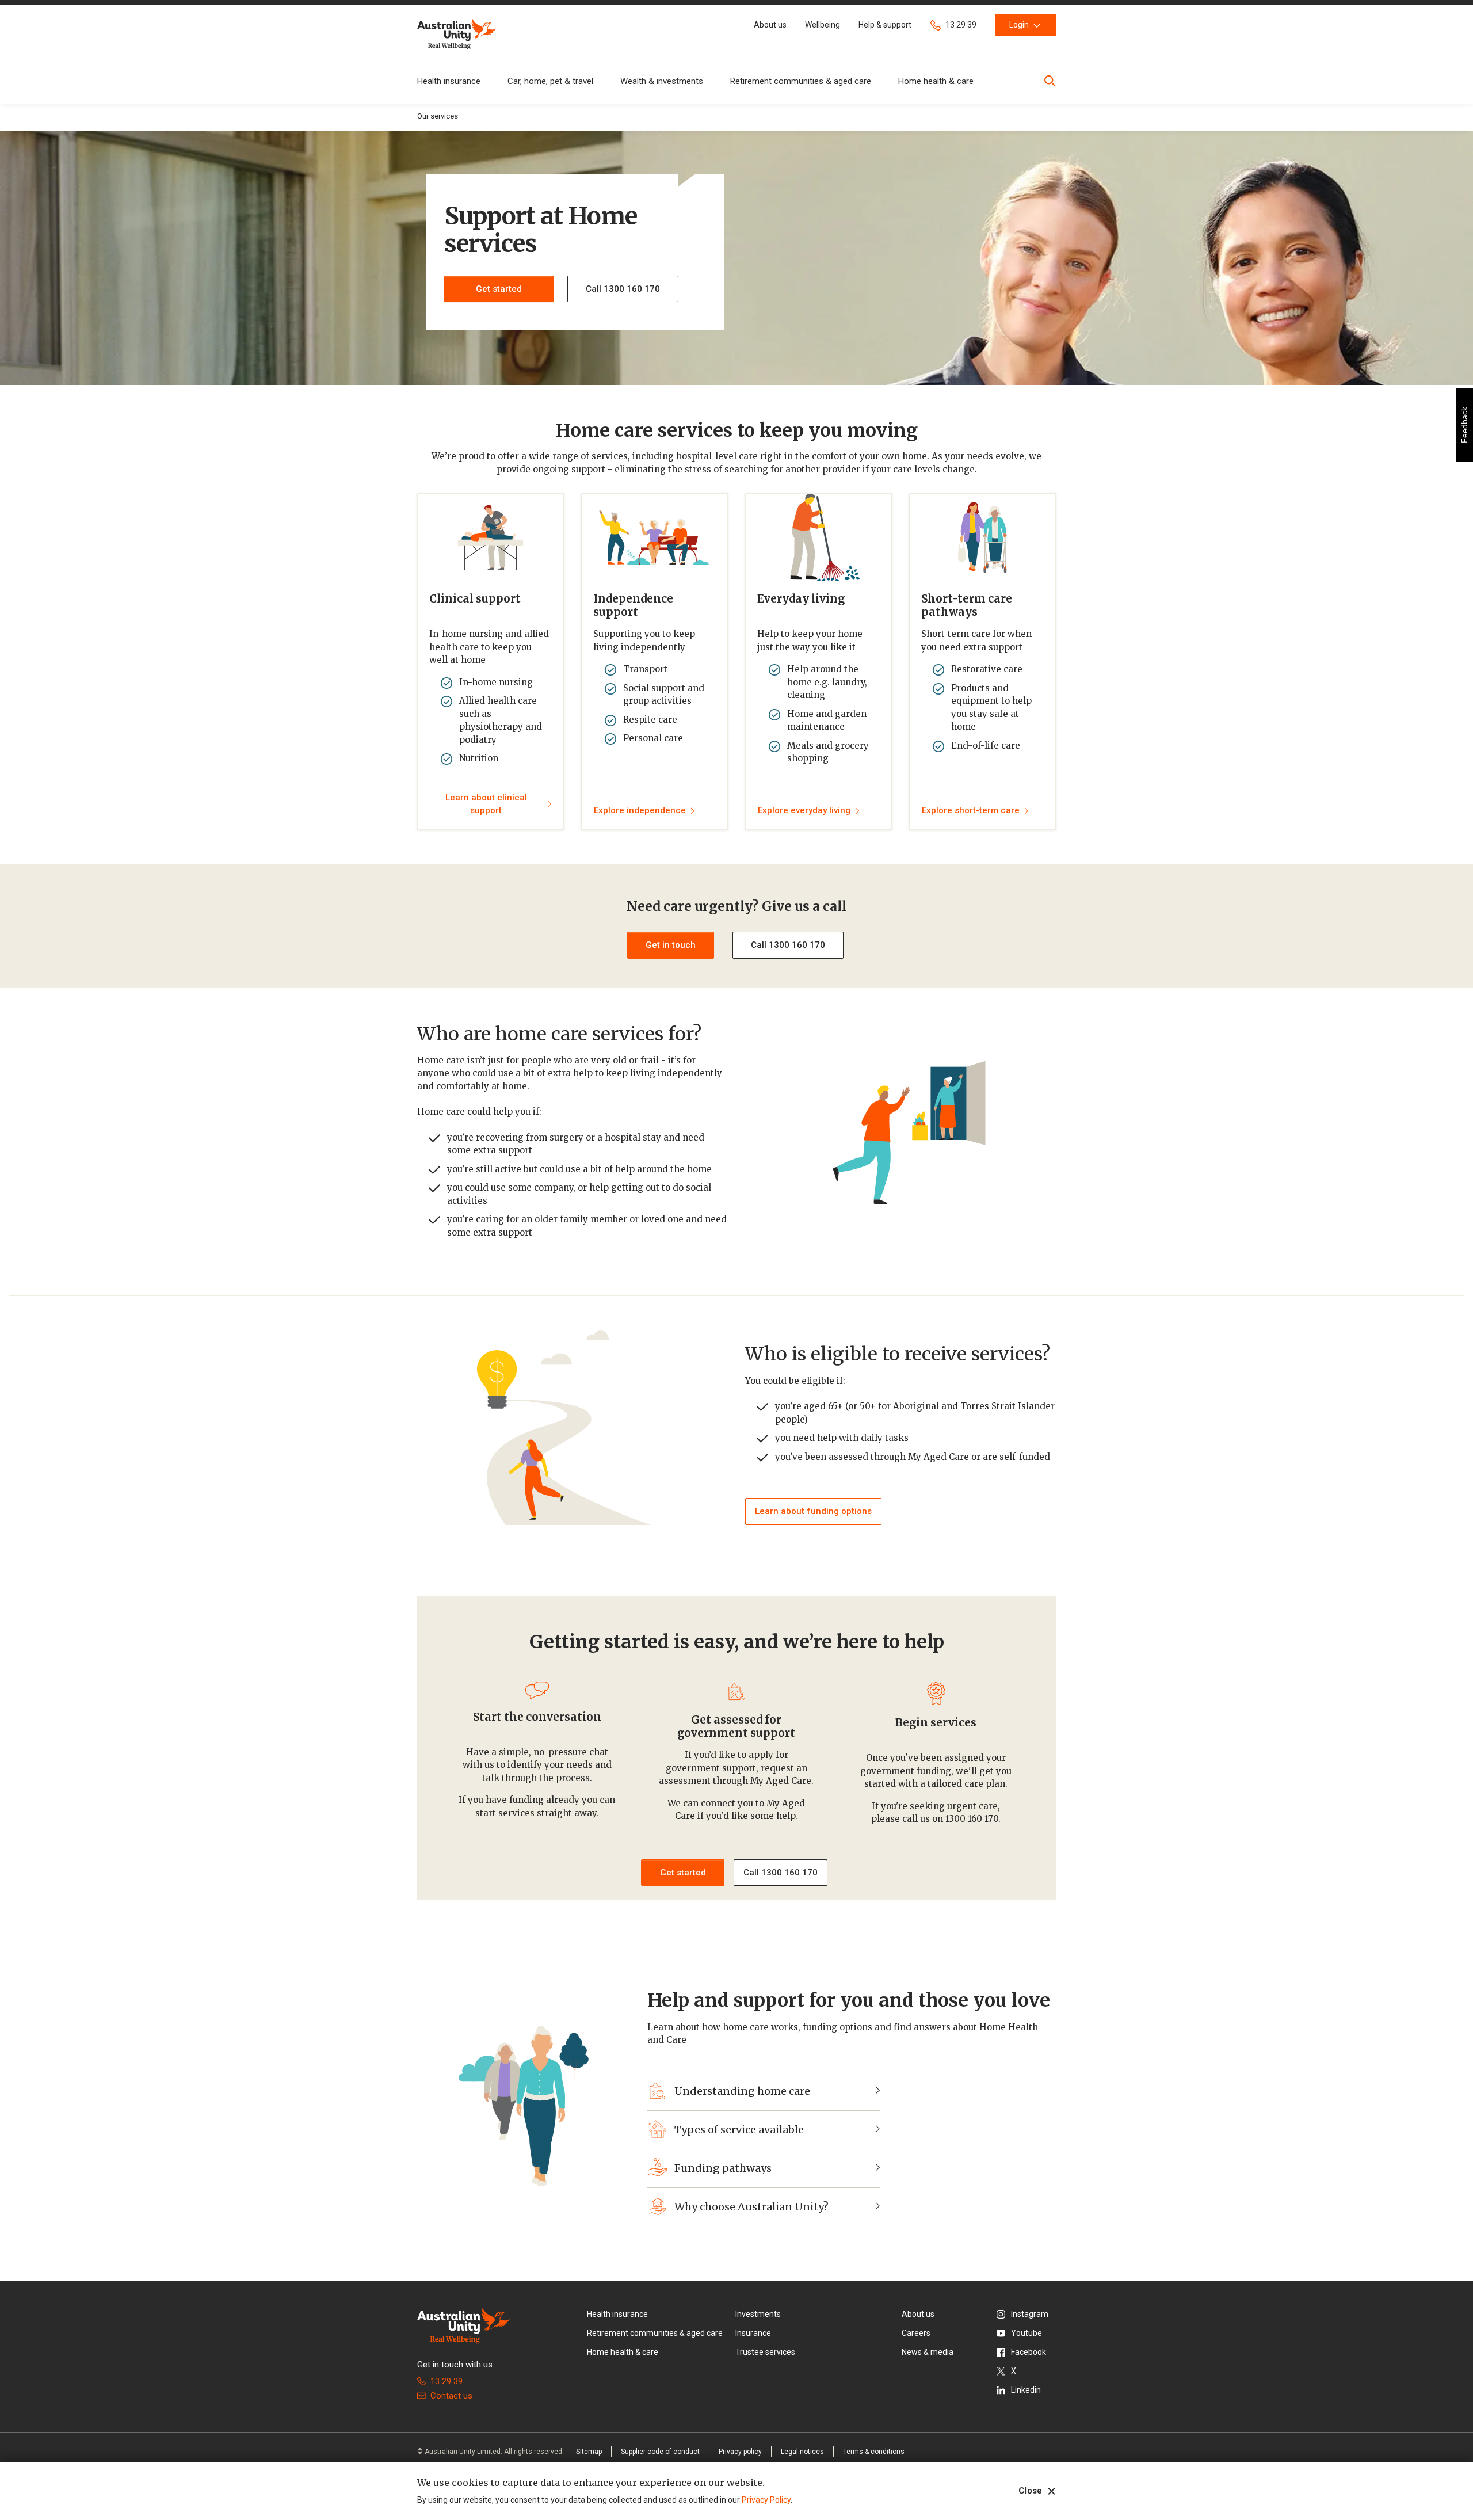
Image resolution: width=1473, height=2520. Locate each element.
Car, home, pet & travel (550, 81)
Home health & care (936, 81)
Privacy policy (740, 2452)
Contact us (451, 2396)
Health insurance (449, 81)
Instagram (1030, 2314)
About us (918, 2314)
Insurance (753, 2333)
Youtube (1026, 2333)
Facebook (1029, 2352)
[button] (770, 25)
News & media (928, 2352)
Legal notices (802, 2452)
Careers (916, 2333)
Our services (438, 116)
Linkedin (1026, 2390)
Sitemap (589, 2452)
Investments (758, 2314)
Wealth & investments (662, 81)
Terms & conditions (874, 2452)
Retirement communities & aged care (801, 81)
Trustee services (765, 2352)
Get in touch (671, 945)
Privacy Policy (766, 2500)
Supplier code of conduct (660, 2452)
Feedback (1464, 425)
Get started (499, 289)
